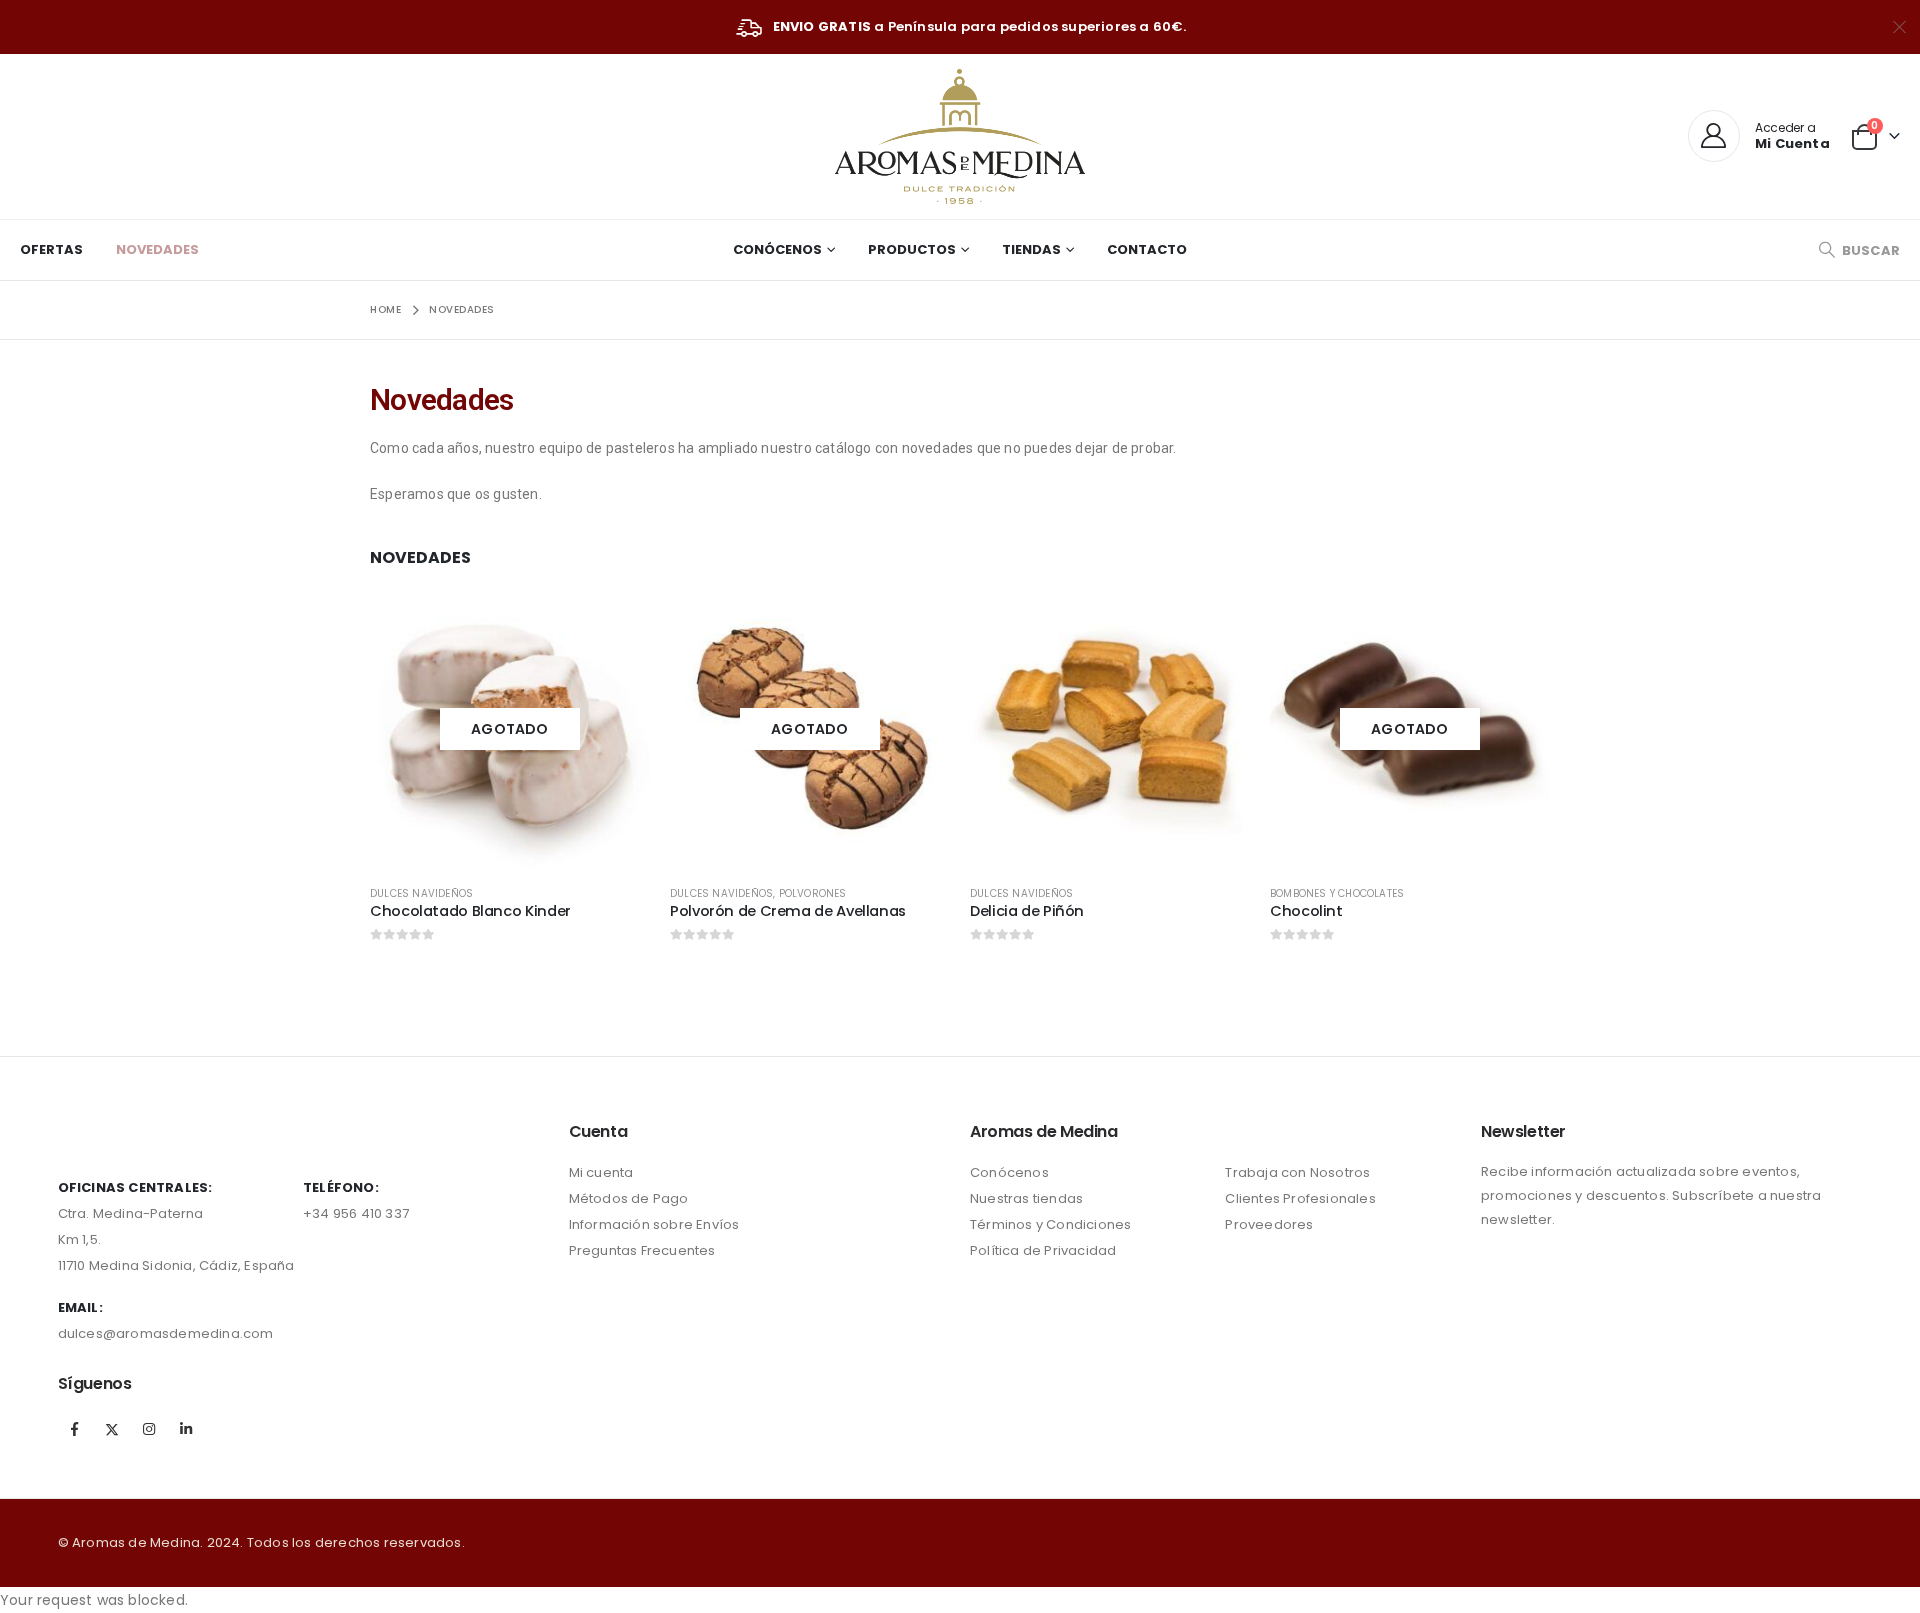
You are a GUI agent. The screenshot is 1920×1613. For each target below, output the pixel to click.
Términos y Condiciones (1050, 1224)
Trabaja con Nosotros (1297, 1172)
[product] (1110, 729)
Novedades (157, 249)
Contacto (1147, 249)
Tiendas (1031, 249)
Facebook (75, 1429)
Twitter (112, 1429)
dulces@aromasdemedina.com (166, 1333)
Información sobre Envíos (654, 1224)
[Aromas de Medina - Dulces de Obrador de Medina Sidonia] (960, 136)
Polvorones (813, 893)
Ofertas (51, 249)
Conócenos (777, 249)
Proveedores (1269, 1224)
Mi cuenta (601, 1172)
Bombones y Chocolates (1337, 893)
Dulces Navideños (421, 893)
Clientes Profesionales (1300, 1198)
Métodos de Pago (629, 1198)
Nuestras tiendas (1026, 1198)
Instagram (149, 1429)
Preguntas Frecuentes (642, 1250)
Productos (912, 249)
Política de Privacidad (1043, 1250)
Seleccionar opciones (617, 622)
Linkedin (186, 1429)
